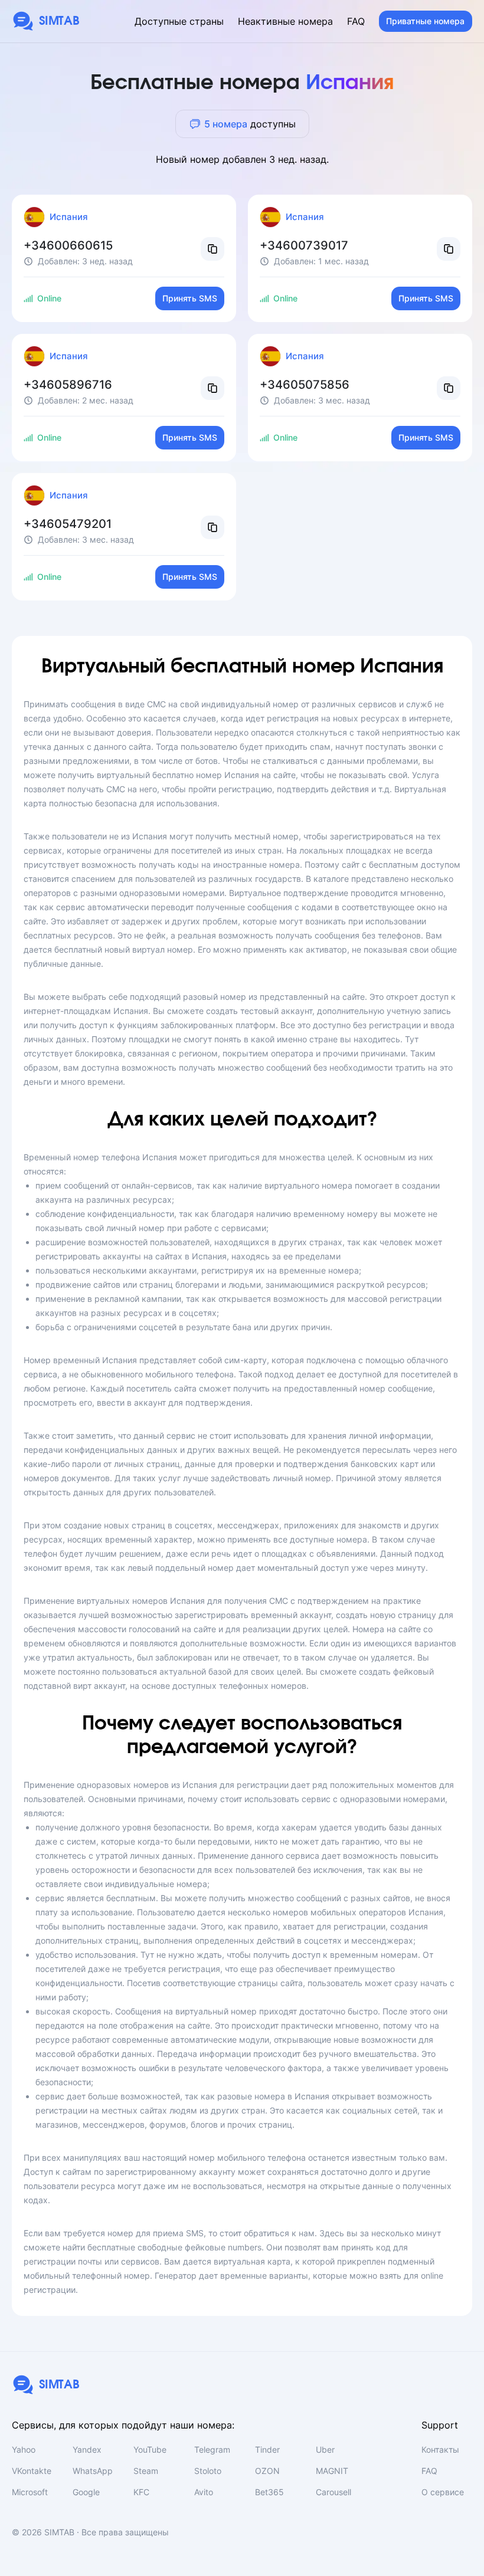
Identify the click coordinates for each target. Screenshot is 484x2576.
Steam (146, 2471)
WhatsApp (93, 2471)
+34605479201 (68, 524)
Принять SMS (190, 298)
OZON (267, 2471)
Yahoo (24, 2449)
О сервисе (443, 2492)
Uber (325, 2449)
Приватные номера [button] (425, 21)
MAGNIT (332, 2471)
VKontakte (32, 2471)
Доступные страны (179, 21)
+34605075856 (305, 385)
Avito (204, 2492)
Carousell (333, 2492)
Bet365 (269, 2492)
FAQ (356, 21)
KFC (141, 2492)
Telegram (212, 2449)
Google (86, 2492)
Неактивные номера (285, 21)
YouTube (150, 2449)
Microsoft (30, 2492)
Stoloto (208, 2471)
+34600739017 (304, 245)
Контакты (440, 2449)
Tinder (267, 2449)
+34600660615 (68, 245)
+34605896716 (68, 385)
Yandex (87, 2449)
